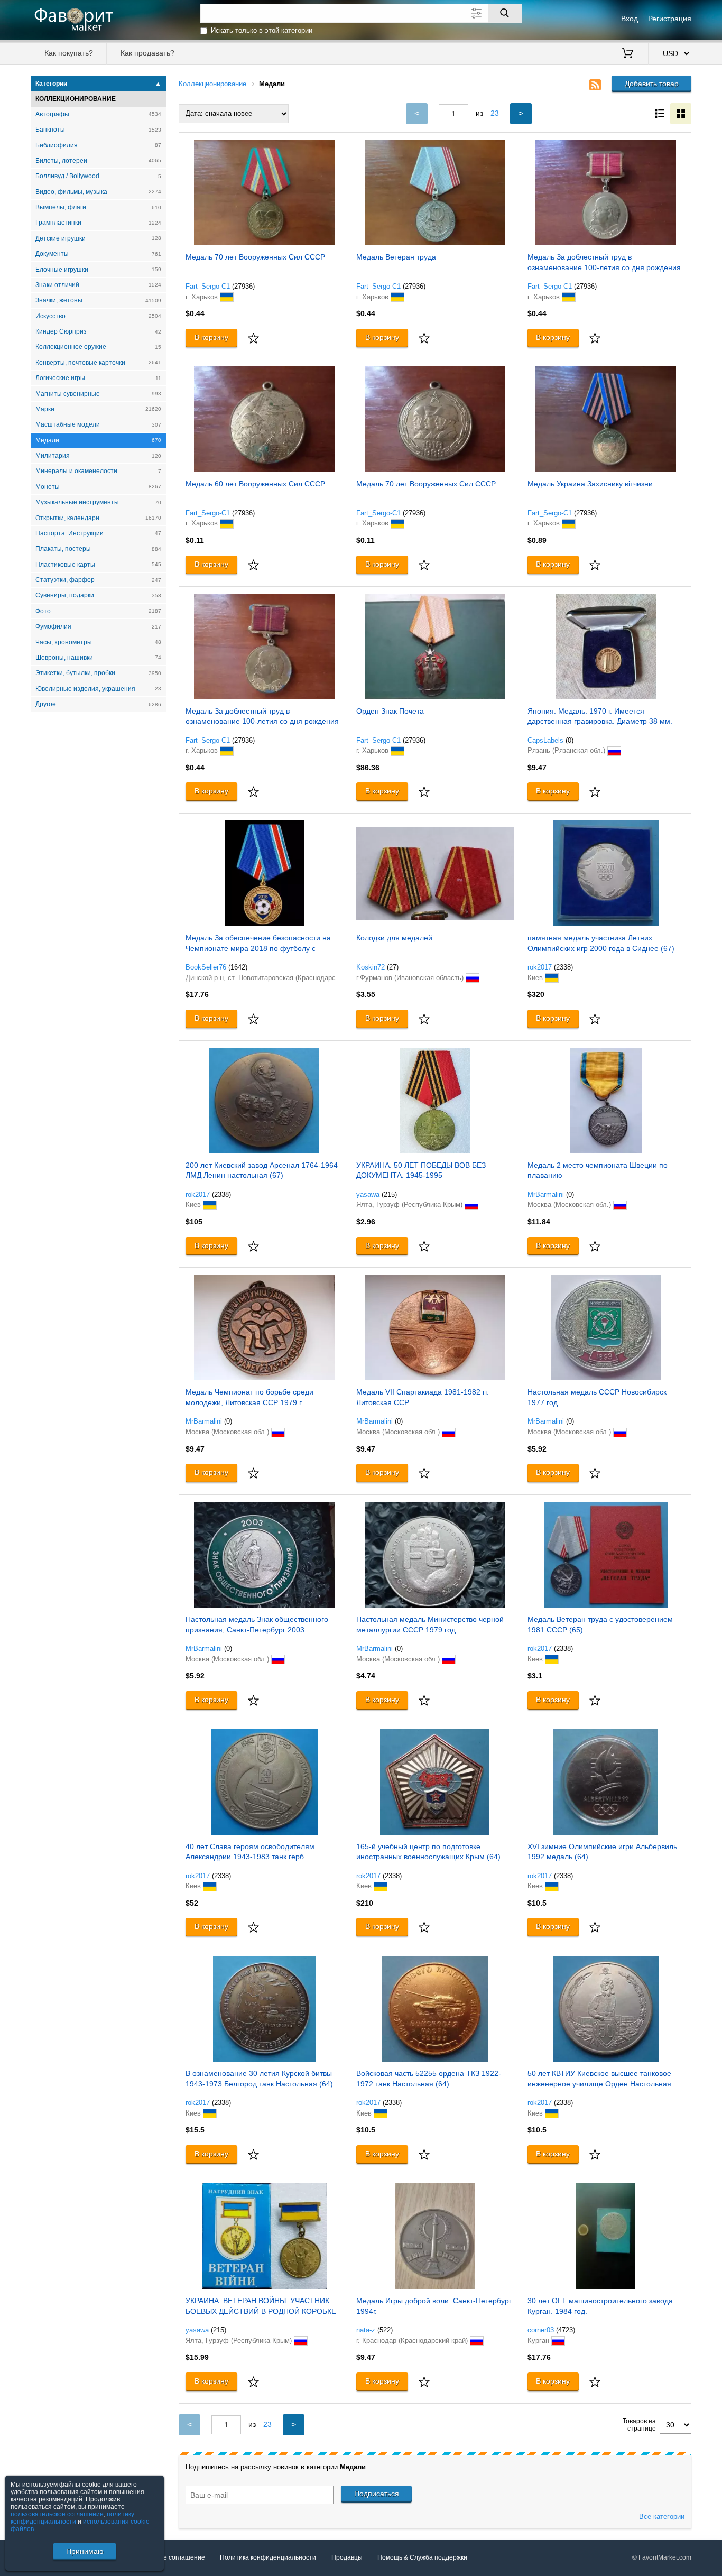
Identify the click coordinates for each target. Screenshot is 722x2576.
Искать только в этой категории (262, 30)
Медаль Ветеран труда (396, 257)
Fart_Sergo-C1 (208, 286)
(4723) (566, 2330)
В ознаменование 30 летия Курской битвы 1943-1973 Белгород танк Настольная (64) (259, 2079)
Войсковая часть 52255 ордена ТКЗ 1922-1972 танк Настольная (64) (429, 2079)
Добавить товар (652, 84)
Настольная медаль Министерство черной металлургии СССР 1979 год (430, 1624)
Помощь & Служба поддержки (422, 2557)
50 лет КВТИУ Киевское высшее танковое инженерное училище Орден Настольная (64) (599, 2080)
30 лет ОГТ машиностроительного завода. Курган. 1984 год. (601, 2306)
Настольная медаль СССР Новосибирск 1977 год (597, 1397)
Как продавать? (147, 53)
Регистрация (670, 19)
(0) (570, 740)
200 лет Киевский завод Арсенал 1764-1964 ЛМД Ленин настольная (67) (262, 1170)
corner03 (541, 2330)
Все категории (662, 2517)
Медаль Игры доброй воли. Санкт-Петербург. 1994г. (434, 2306)
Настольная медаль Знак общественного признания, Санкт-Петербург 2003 (257, 1624)
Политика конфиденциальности (268, 2557)
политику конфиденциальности (72, 2518)
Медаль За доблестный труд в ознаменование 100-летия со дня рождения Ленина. (604, 264)
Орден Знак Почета (390, 711)
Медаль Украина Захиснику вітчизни (590, 484)
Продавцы (347, 2557)
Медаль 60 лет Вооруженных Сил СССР (255, 484)
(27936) (243, 286)
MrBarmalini (546, 1194)
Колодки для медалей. (395, 938)
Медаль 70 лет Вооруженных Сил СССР (255, 257)
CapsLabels (545, 740)
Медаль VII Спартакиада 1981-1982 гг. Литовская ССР (423, 1397)
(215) (389, 1194)
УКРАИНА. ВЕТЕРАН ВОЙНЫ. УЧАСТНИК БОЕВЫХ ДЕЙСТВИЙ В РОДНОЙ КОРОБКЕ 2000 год (261, 2307)
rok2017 (540, 967)
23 (495, 113)
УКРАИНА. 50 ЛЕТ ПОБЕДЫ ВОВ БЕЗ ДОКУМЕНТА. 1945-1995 (421, 1170)
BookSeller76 (206, 967)
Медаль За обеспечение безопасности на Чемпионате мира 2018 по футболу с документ (258, 944)
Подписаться (377, 2494)
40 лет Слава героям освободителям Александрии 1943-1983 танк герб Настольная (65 (250, 1853)
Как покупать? (69, 53)
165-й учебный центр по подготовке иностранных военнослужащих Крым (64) (428, 1852)
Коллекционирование (212, 84)
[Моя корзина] (627, 54)
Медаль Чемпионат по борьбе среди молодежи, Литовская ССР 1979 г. (249, 1397)
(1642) (238, 967)
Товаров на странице (639, 2425)
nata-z (366, 2330)
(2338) (563, 967)
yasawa (368, 1194)
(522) (385, 2330)
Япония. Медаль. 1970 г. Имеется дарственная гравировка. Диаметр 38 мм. (600, 716)
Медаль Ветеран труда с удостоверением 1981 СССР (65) (600, 1624)
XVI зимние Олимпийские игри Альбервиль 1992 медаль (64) (602, 1852)
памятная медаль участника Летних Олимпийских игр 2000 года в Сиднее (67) (601, 943)
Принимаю (85, 2551)
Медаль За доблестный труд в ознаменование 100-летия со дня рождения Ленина (262, 718)
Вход (630, 19)
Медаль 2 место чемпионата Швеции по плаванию (598, 1170)
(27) (393, 967)
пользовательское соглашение (57, 2514)
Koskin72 (371, 967)
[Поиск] (505, 13)
